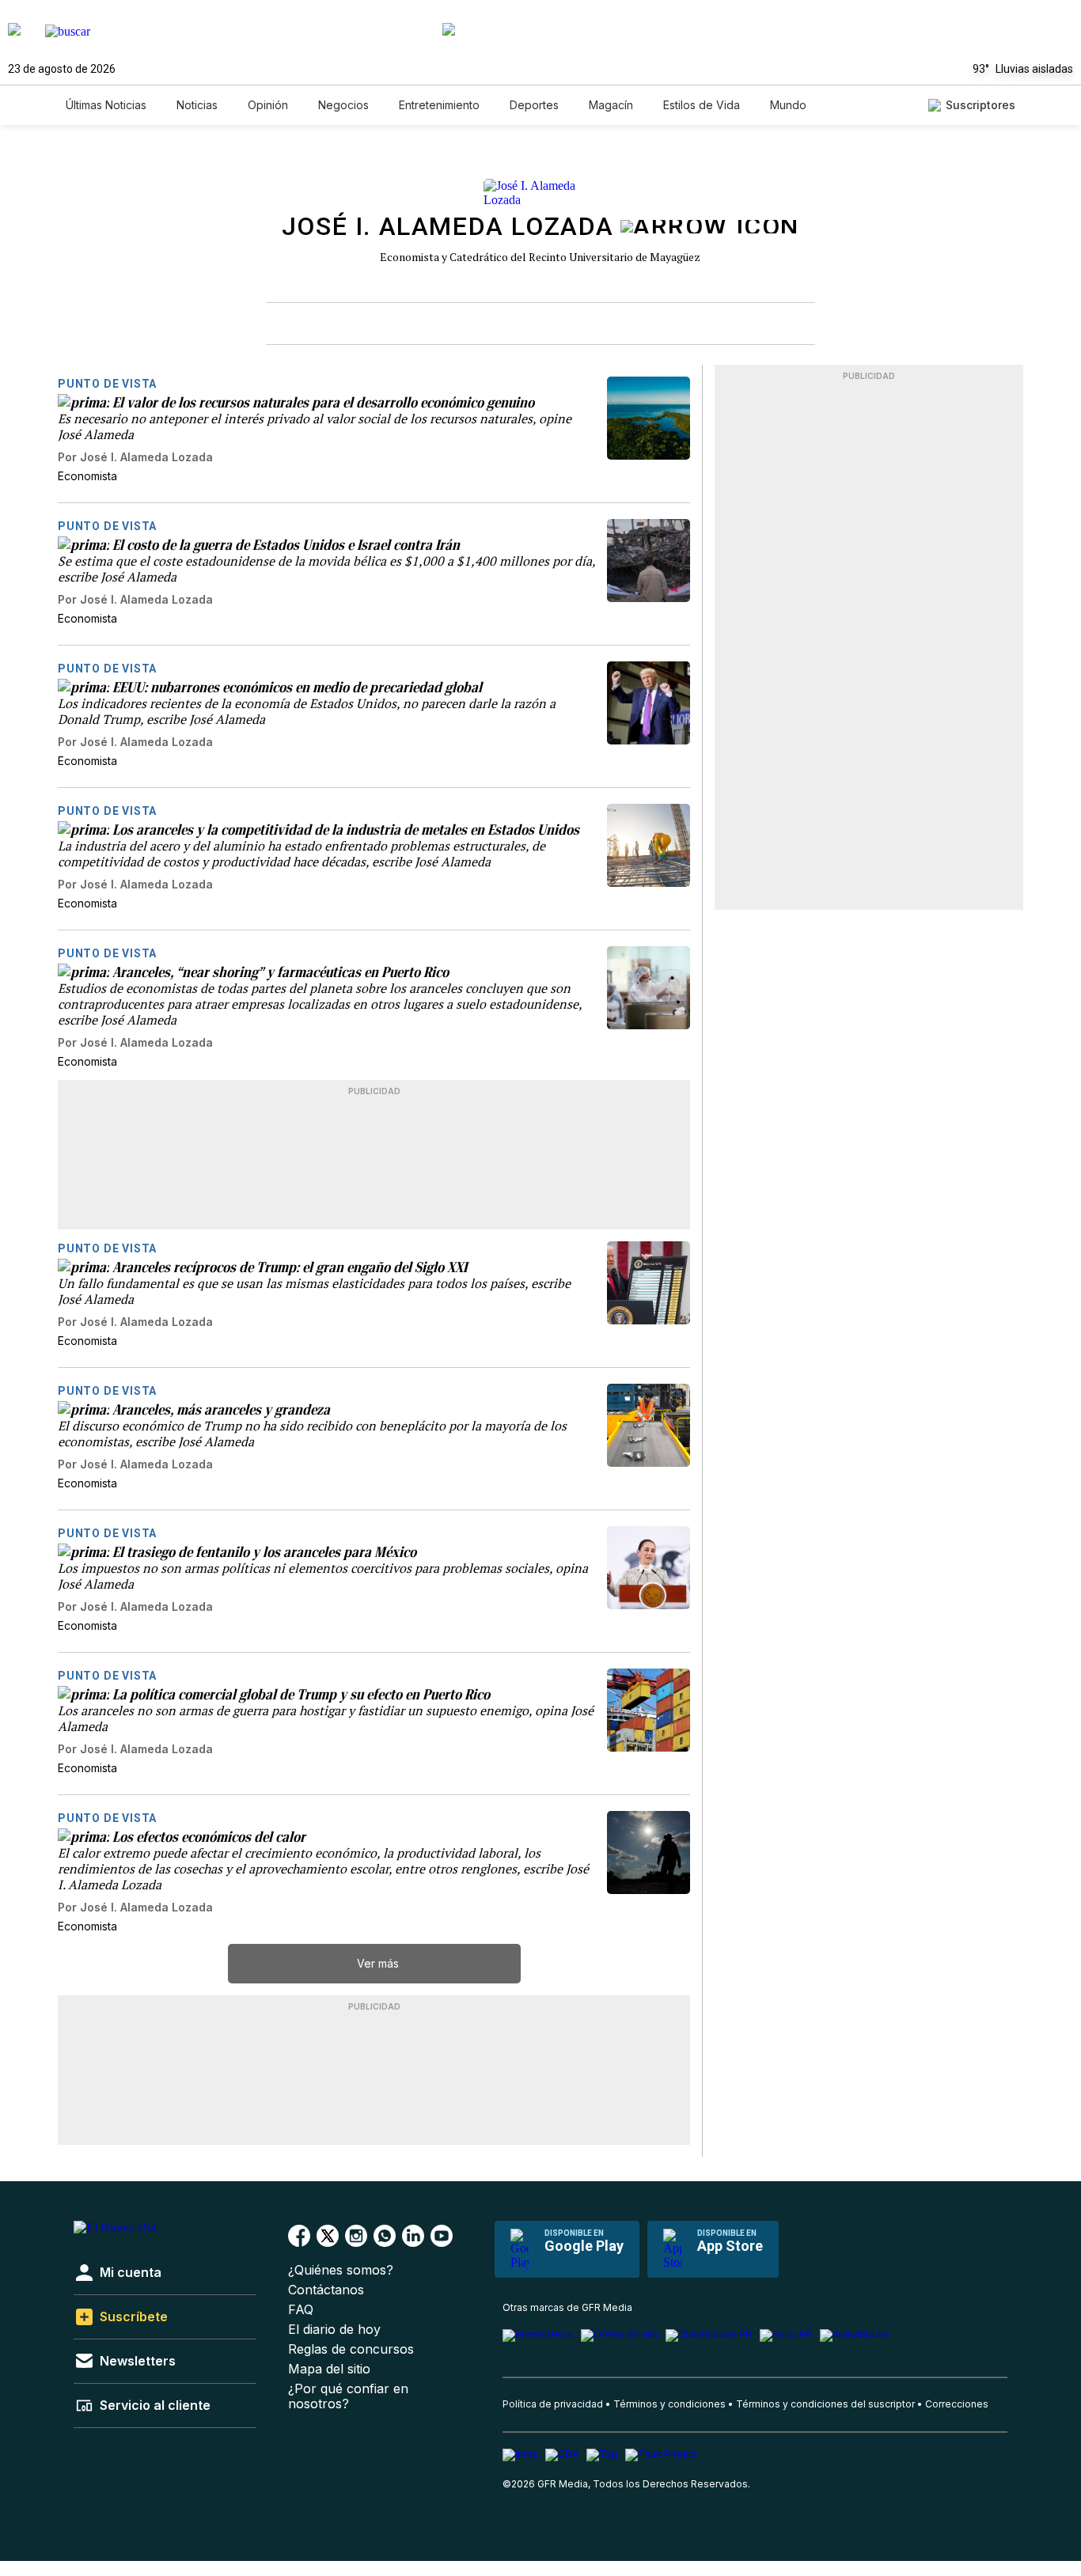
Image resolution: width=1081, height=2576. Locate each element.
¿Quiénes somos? (341, 2270)
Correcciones (957, 2404)
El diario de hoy (334, 2330)
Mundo (788, 105)
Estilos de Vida (702, 105)
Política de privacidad (553, 2404)
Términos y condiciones (669, 2404)
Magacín (611, 105)
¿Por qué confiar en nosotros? (348, 2396)
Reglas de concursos (351, 2349)
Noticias (197, 105)
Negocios (343, 105)
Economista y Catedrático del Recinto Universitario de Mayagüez (540, 257)
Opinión (268, 105)
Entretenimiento (439, 105)
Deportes (534, 105)
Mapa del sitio (329, 2369)
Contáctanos (326, 2290)
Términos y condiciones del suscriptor (825, 2404)
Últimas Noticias (106, 105)
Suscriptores (980, 105)
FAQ (301, 2310)
